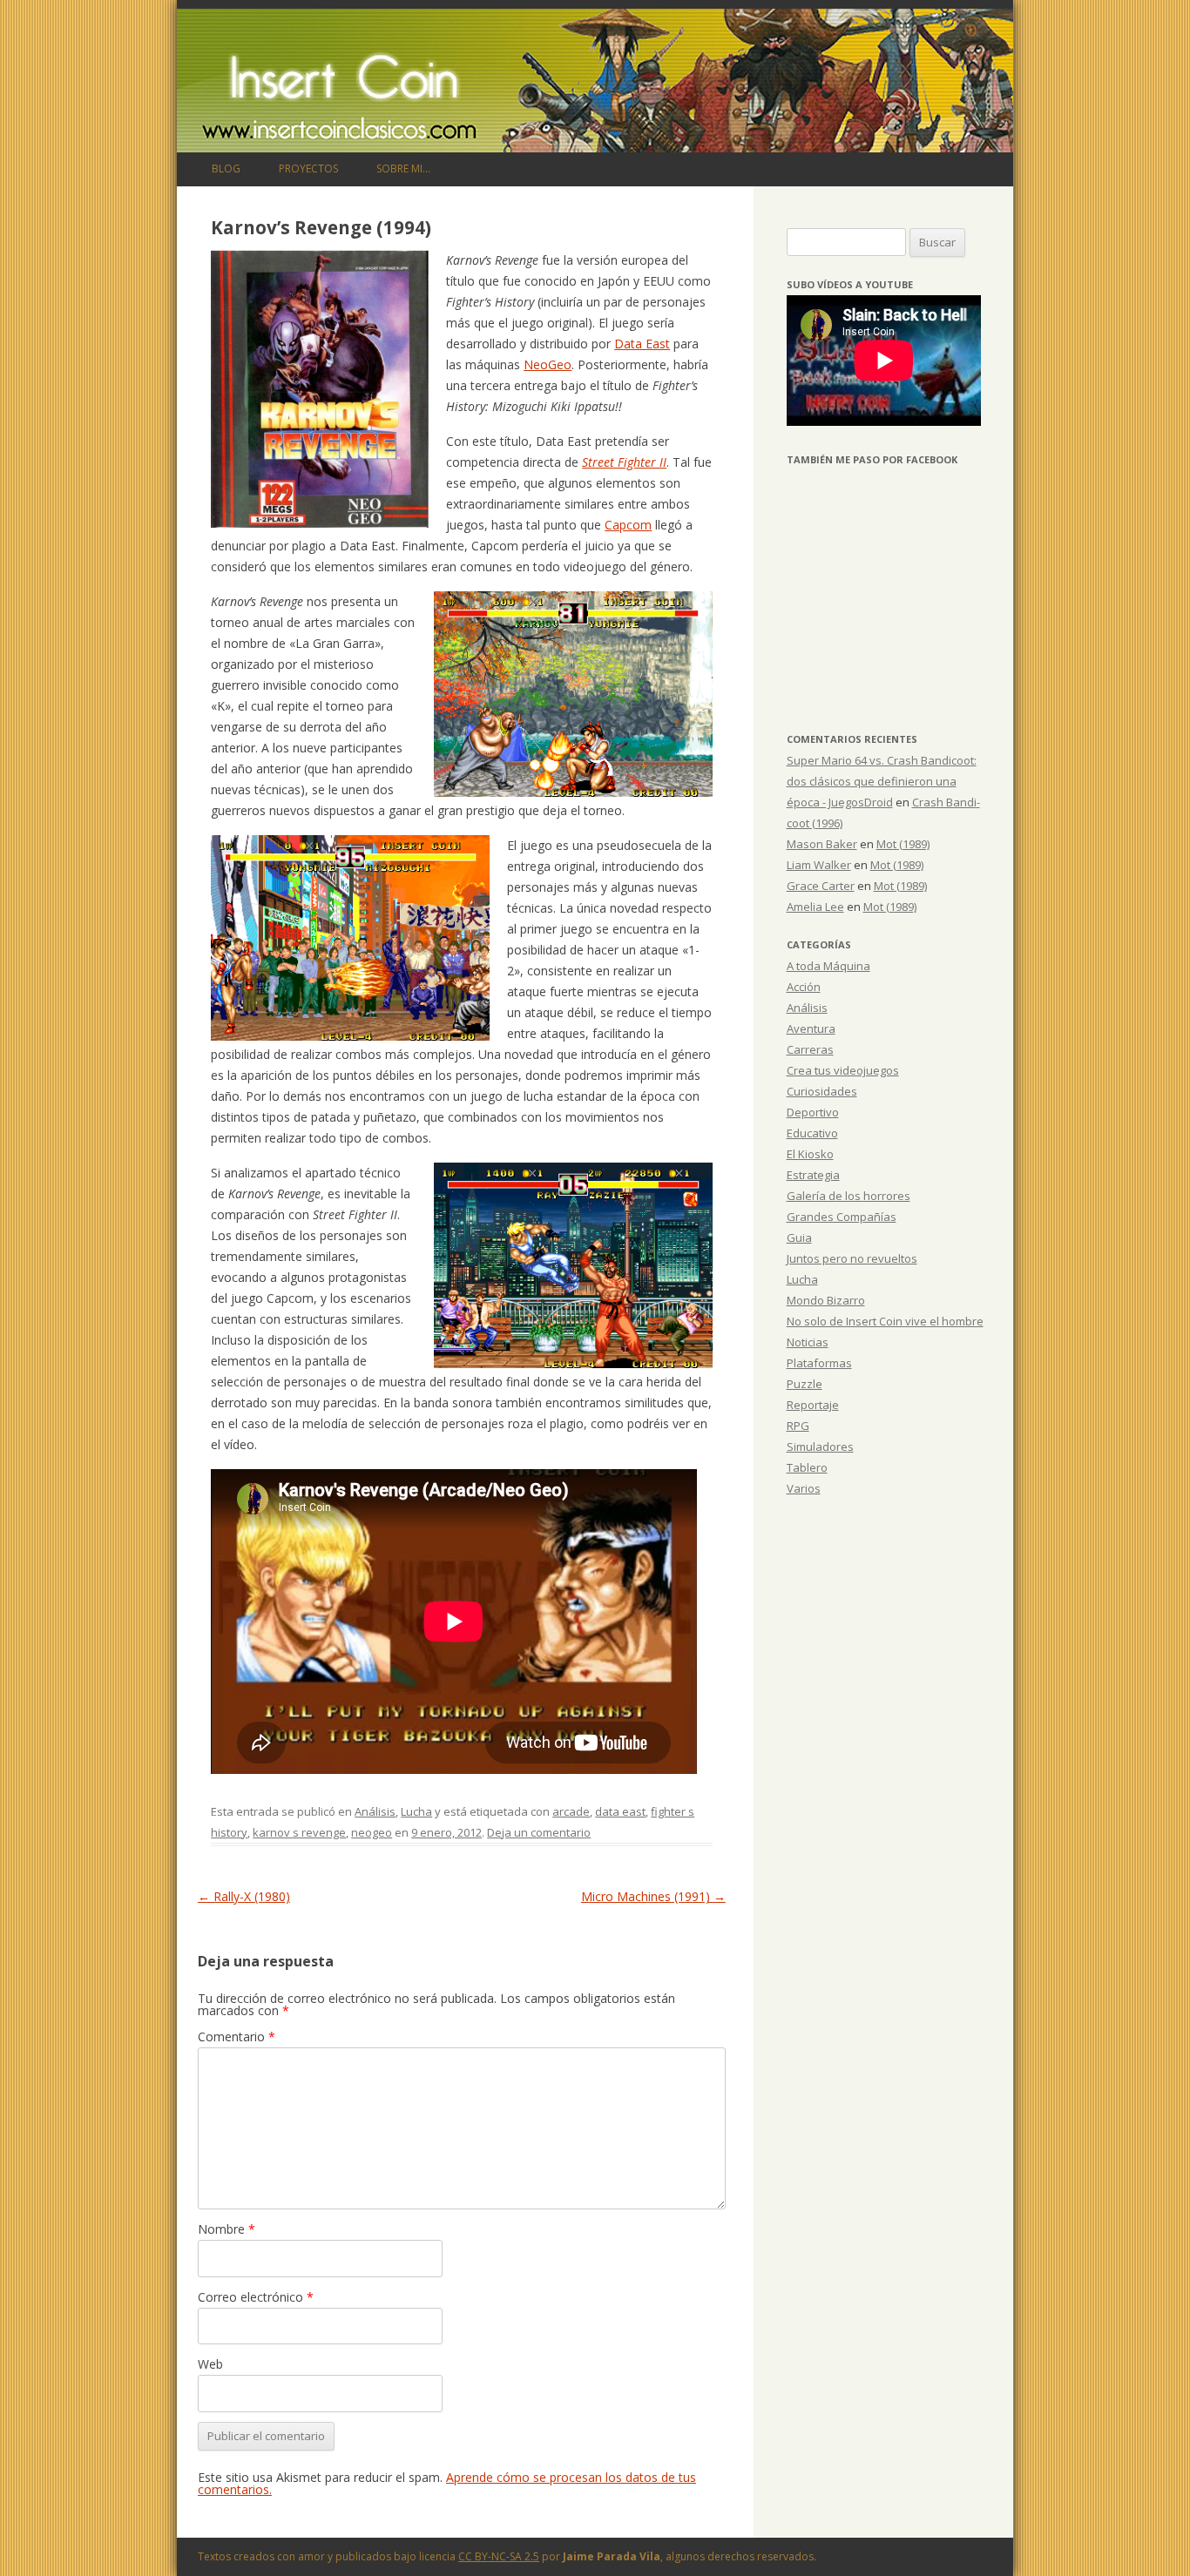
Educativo (812, 1133)
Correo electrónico (256, 2297)
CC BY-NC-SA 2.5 (499, 2556)
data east (620, 1811)
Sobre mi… (403, 169)
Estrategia (813, 1175)
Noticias (808, 1342)
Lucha (416, 1811)
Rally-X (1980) (244, 1896)
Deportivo (813, 1112)
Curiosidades (822, 1091)
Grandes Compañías (842, 1217)
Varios (804, 1488)
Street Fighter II (624, 462)
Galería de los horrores (849, 1196)
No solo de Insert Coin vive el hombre (885, 1321)
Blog (226, 169)
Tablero (807, 1467)
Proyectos (308, 169)
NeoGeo (548, 364)
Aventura (811, 1028)
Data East (642, 344)
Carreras (810, 1049)
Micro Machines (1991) (653, 1896)
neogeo (372, 1832)
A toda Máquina (828, 966)
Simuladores (820, 1446)
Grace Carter (821, 886)
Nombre (227, 2229)
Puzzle (805, 1384)
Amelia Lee (815, 907)
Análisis (375, 1811)
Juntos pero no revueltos (852, 1258)
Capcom (628, 525)
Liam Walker (819, 865)
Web (210, 2364)
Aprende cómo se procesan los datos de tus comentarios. (447, 2483)
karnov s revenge (299, 1832)
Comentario (237, 2037)
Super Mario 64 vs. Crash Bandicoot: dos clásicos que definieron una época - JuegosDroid (882, 781)
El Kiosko (810, 1154)
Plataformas (819, 1363)
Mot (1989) (903, 844)
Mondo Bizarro (826, 1300)
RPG (798, 1426)
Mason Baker (822, 844)
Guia (799, 1237)
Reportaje (813, 1405)
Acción (804, 987)
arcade (571, 1811)
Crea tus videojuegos (843, 1070)
